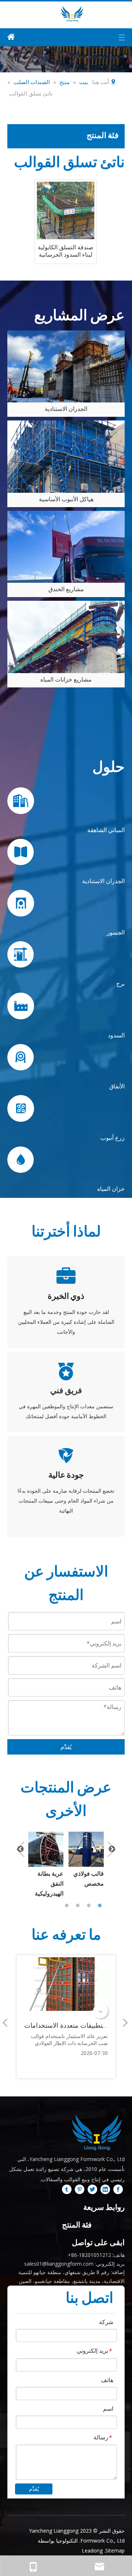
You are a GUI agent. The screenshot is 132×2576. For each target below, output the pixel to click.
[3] (66, 637)
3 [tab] (90, 1905)
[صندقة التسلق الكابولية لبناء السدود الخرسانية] (66, 210)
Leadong (92, 2550)
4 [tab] (101, 1905)
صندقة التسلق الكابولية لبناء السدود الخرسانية (66, 251)
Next (112, 1849)
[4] (66, 366)
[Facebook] (118, 2189)
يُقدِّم (66, 1747)
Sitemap (115, 2550)
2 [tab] (79, 1905)
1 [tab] (68, 1905)
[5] (66, 456)
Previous (20, 1849)
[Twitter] (92, 2189)
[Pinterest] (80, 2189)
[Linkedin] (105, 2189)
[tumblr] (67, 2189)
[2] (66, 547)
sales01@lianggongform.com (59, 2264)
